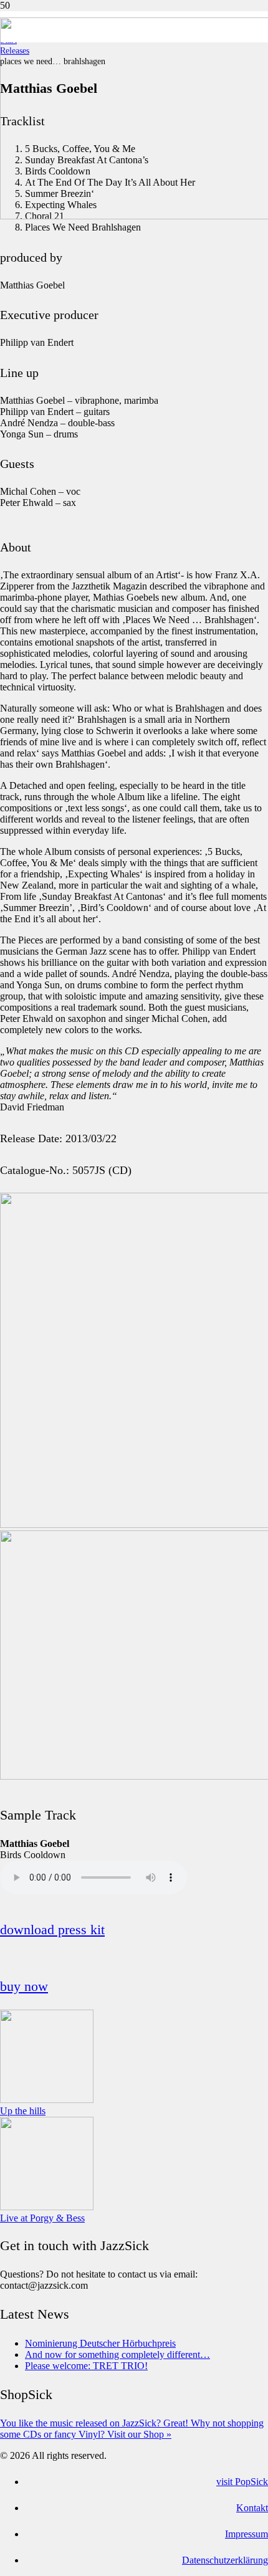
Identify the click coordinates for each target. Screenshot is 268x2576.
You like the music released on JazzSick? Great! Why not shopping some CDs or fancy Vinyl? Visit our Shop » (132, 2429)
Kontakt (252, 2508)
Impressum (246, 2534)
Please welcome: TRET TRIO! (86, 2366)
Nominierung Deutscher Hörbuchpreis (100, 2343)
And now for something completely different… (117, 2354)
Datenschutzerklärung (225, 2560)
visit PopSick (242, 2482)
